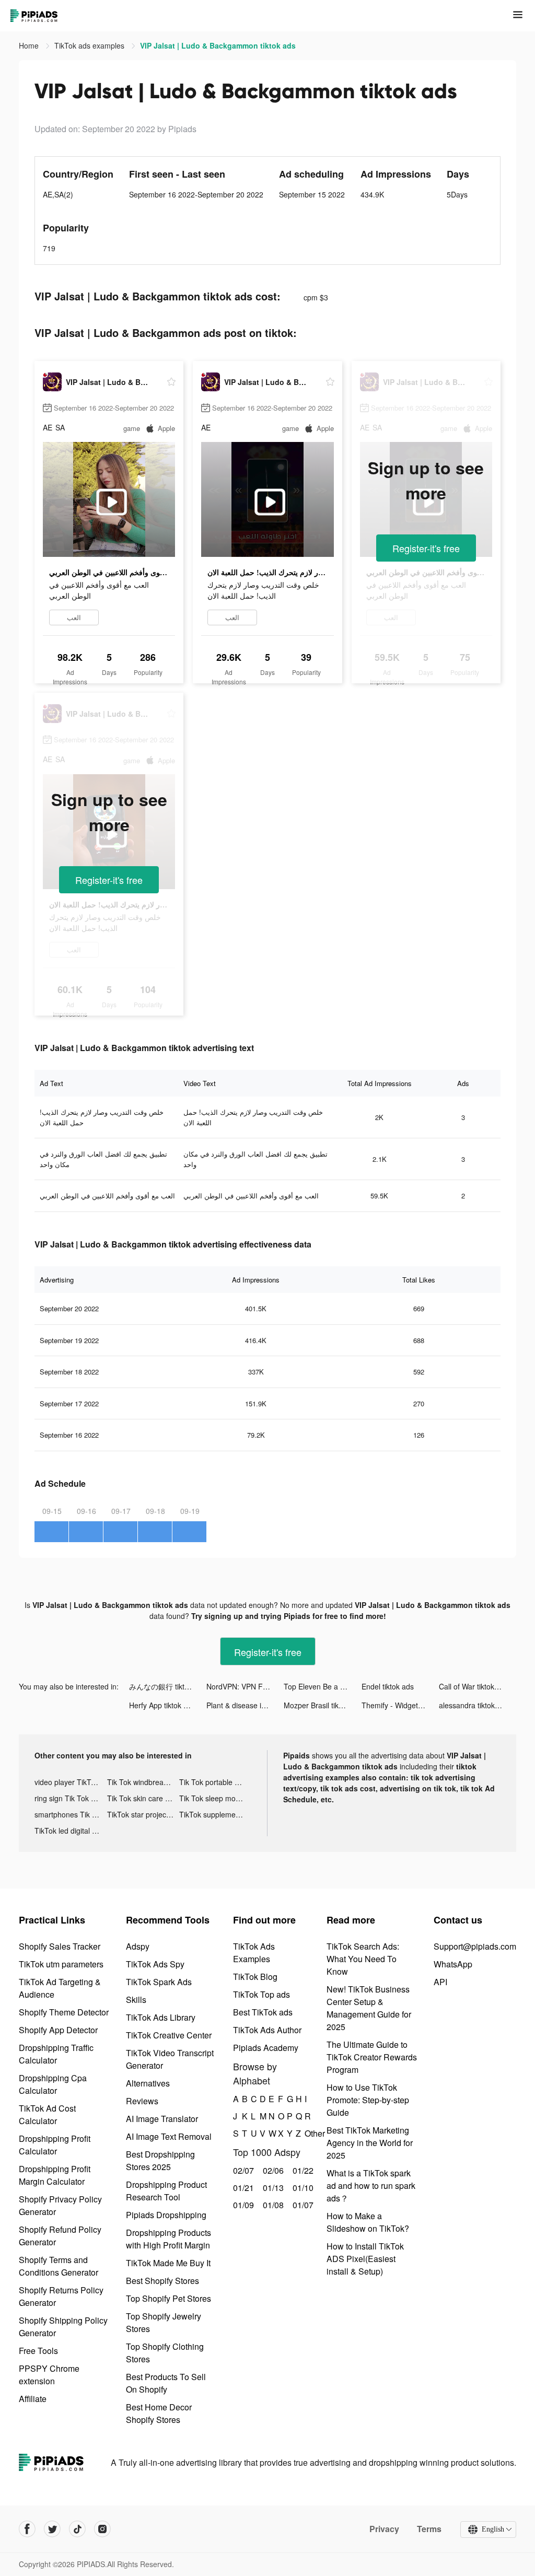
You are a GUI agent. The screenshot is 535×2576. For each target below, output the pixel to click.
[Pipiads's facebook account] (27, 2529)
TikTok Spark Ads (159, 1982)
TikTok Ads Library (161, 2017)
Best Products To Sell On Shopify (166, 2383)
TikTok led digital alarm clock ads (71, 1831)
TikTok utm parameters (61, 1964)
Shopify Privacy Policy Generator (60, 2205)
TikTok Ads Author (267, 2030)
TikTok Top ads (261, 1994)
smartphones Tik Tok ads (71, 1814)
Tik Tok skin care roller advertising (143, 1798)
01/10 (302, 2188)
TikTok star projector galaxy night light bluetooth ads (143, 1814)
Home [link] (30, 45)
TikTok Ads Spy (155, 1964)
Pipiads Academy (266, 2048)
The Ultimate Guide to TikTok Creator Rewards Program (372, 2057)
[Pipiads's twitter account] (52, 2529)
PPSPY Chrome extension (49, 2375)
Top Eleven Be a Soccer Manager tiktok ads (322, 1686)
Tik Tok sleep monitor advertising (216, 1798)
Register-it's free (426, 548)
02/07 (242, 2170)
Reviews (142, 2101)
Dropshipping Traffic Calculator (56, 2054)
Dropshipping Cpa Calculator (53, 2084)
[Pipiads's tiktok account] (77, 2529)
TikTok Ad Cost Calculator (47, 2114)
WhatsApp (453, 1964)
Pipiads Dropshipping (166, 2215)
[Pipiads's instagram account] (102, 2529)
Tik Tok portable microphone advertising (216, 1782)
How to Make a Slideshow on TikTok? (368, 2222)
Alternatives (148, 2083)
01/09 (242, 2205)
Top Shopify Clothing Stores (165, 2353)
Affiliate (33, 2399)
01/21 (242, 2188)
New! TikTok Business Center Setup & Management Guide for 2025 (369, 2008)
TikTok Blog (255, 1977)
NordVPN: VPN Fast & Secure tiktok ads (245, 1686)
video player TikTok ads (71, 1782)
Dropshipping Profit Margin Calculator (55, 2175)
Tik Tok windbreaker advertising (143, 1782)
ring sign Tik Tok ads (69, 1798)
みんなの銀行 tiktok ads (168, 1686)
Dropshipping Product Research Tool (166, 2191)
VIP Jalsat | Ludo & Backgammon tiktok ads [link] (218, 45)
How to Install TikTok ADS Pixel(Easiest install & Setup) (365, 2259)
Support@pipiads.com (475, 1946)
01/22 (302, 2170)
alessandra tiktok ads (474, 1705)
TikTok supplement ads (216, 1814)
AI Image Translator (162, 2119)
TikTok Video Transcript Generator (170, 2059)
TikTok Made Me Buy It (168, 2263)
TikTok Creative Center (169, 2035)
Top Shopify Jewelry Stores (164, 2322)
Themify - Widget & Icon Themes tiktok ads (400, 1705)
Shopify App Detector (58, 2030)
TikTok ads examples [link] (90, 45)
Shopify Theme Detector (64, 2012)
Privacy (384, 2529)
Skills (136, 2000)
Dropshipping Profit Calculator (55, 2145)
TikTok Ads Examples (254, 1953)
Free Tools (38, 2351)
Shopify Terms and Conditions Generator (59, 2266)
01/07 (302, 2205)
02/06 (272, 2170)
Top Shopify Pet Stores (168, 2298)
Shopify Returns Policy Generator (61, 2296)
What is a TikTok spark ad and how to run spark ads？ (371, 2185)
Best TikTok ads (263, 2012)
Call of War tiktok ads (474, 1686)
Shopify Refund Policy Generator (60, 2236)
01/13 (272, 2188)
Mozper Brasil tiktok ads (322, 1705)
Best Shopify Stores (162, 2281)
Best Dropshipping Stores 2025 (160, 2160)
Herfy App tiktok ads (162, 1705)
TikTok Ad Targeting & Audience (60, 1988)
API (440, 1982)
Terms (429, 2529)
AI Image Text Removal (169, 2136)
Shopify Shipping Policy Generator (63, 2327)
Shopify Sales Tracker (60, 1946)
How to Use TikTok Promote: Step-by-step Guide (368, 2100)
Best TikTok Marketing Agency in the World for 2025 (370, 2143)
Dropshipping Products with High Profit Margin (168, 2239)
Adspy (138, 1946)
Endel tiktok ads (388, 1686)
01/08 (272, 2205)
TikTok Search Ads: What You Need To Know (363, 1959)
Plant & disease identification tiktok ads (245, 1705)
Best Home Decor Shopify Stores (159, 2413)
